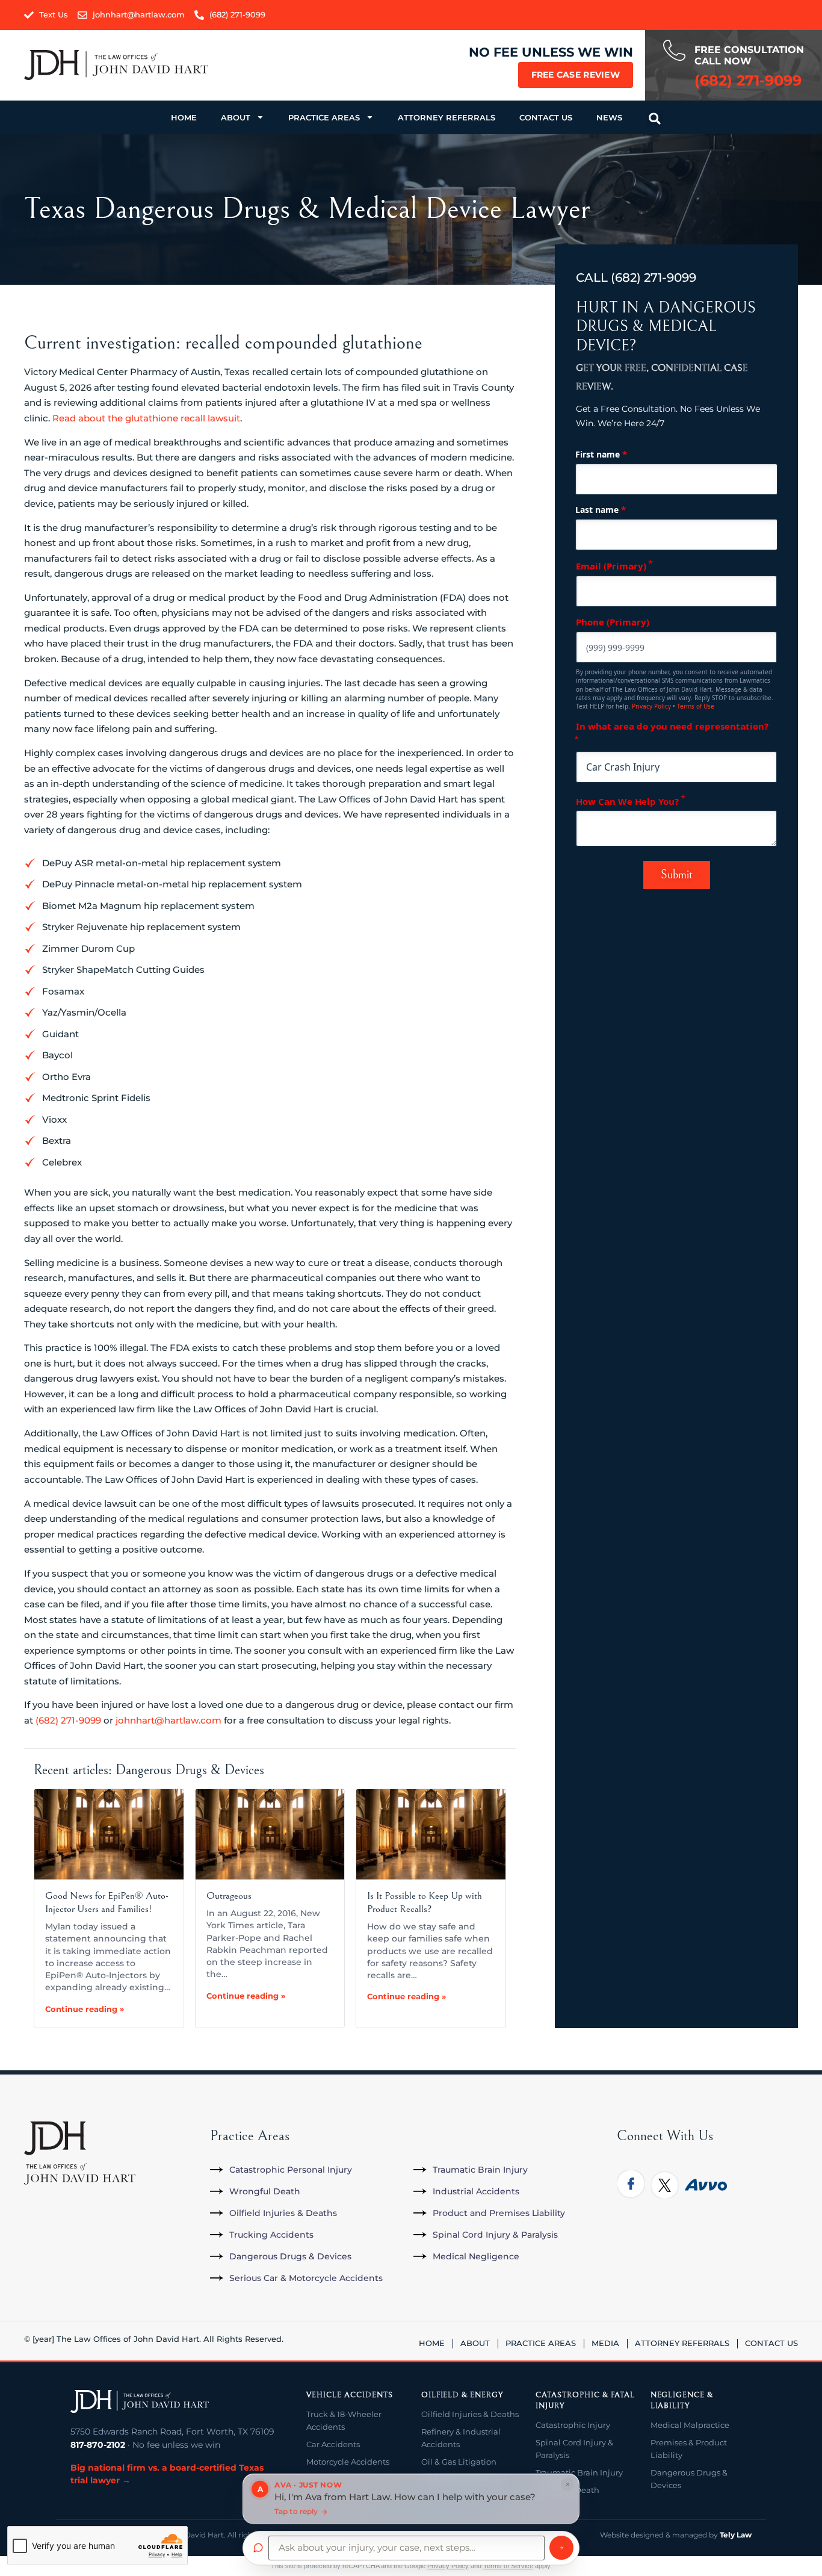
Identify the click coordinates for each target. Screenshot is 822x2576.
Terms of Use (696, 706)
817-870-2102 (98, 2445)
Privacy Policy (651, 706)
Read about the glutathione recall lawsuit (146, 418)
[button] (655, 119)
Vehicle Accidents (349, 2395)
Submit (677, 875)
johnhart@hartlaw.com (168, 1720)
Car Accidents (333, 2444)
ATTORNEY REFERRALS (447, 117)
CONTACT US (546, 117)
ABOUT (236, 117)
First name (601, 454)
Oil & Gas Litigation (459, 2462)
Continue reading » (85, 2009)
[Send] (561, 2548)
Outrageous (229, 1896)
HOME (184, 117)
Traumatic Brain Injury (579, 2472)
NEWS (609, 117)
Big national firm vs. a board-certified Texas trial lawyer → (167, 2474)
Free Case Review (576, 75)
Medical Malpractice (690, 2425)
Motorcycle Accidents (348, 2462)
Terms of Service (508, 2566)
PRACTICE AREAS (324, 117)
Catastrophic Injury (573, 2425)
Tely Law (736, 2535)
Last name (601, 509)
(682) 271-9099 (68, 1720)
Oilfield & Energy (462, 2395)
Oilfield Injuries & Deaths (470, 2414)
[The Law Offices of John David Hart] (140, 2401)
